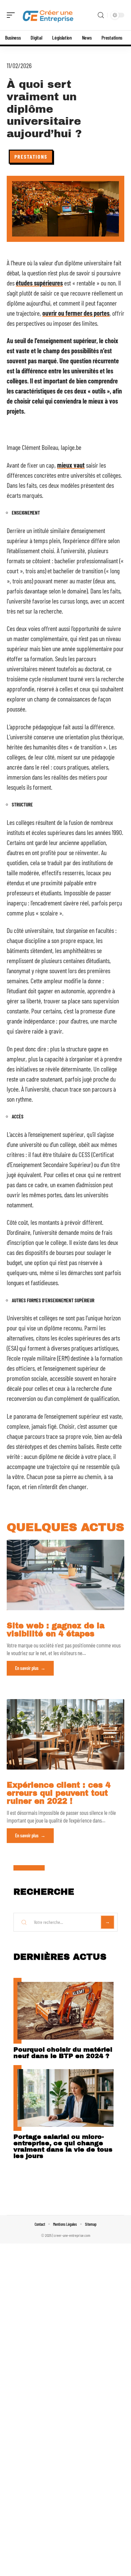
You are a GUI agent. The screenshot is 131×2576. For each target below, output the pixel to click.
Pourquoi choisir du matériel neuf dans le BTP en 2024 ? (63, 2053)
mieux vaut (71, 465)
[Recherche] (101, 15)
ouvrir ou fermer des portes (76, 313)
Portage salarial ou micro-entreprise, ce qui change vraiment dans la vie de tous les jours (63, 2146)
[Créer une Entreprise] (48, 15)
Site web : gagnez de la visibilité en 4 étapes (56, 1630)
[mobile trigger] (12, 15)
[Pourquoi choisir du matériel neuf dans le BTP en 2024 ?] (65, 2011)
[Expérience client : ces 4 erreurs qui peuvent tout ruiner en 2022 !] (65, 1734)
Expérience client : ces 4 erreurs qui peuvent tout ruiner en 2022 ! (59, 1793)
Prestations (31, 156)
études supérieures (39, 283)
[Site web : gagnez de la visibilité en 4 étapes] (65, 1575)
